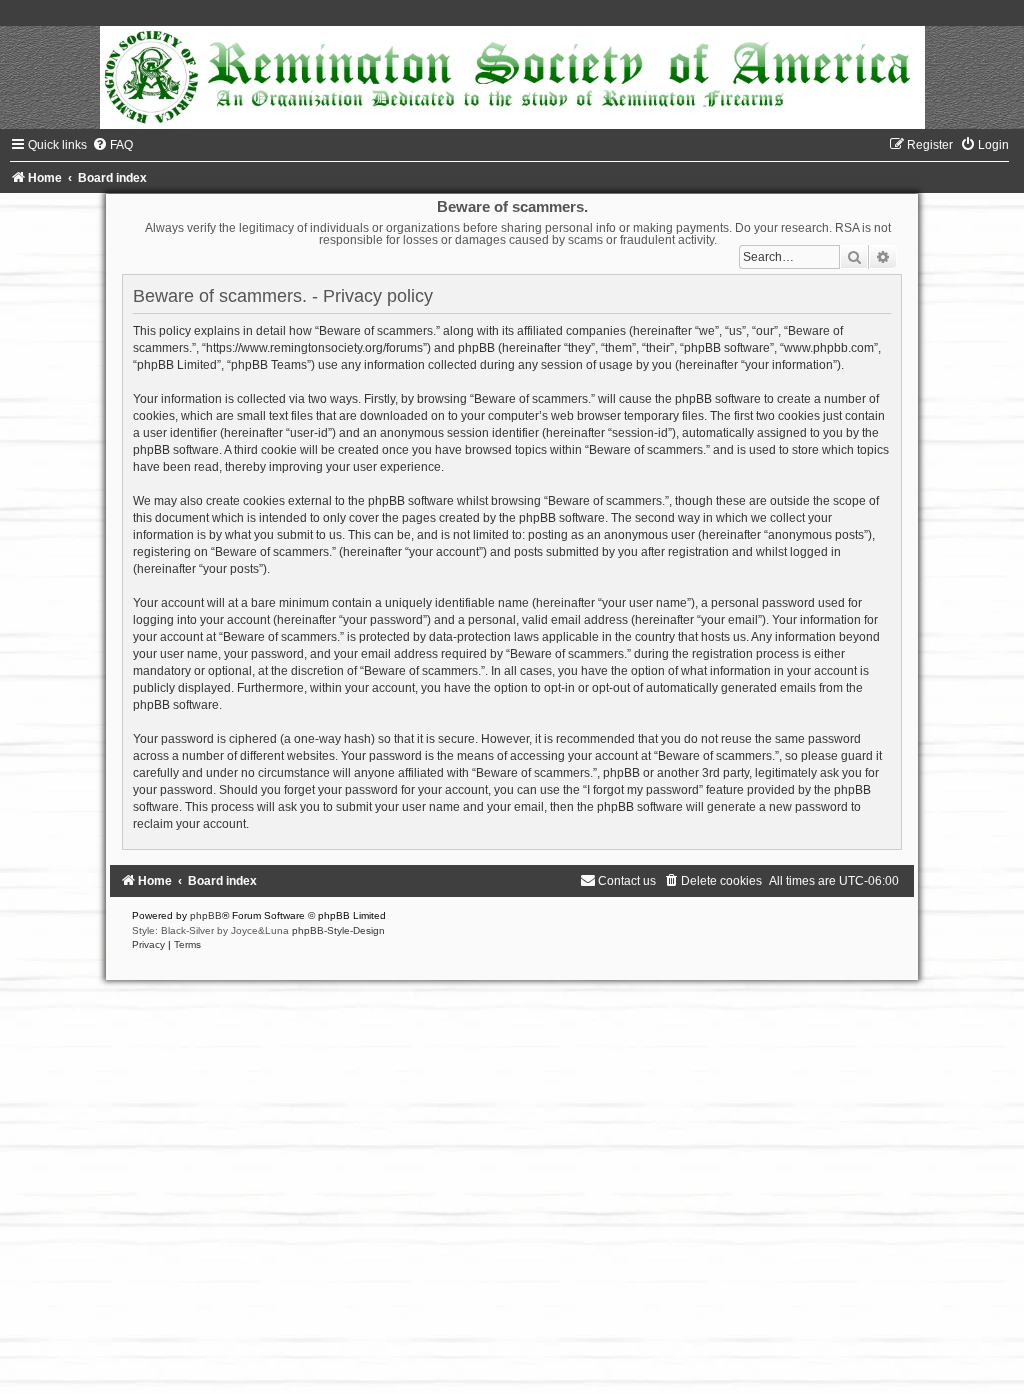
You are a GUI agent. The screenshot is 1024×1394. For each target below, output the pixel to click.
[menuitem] (112, 145)
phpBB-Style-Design (338, 930)
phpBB (206, 915)
